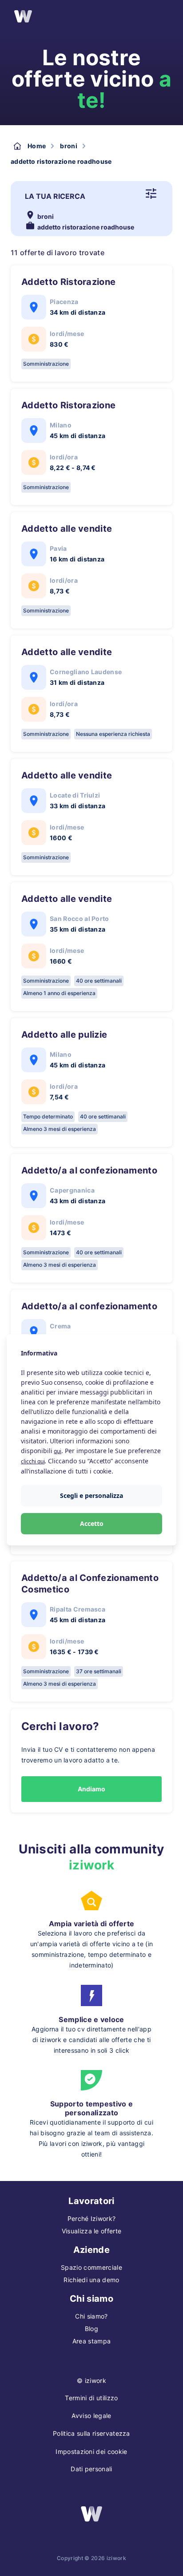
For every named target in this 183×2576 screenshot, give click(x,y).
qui (58, 1451)
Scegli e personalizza (91, 1495)
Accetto (92, 1523)
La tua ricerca (55, 196)
